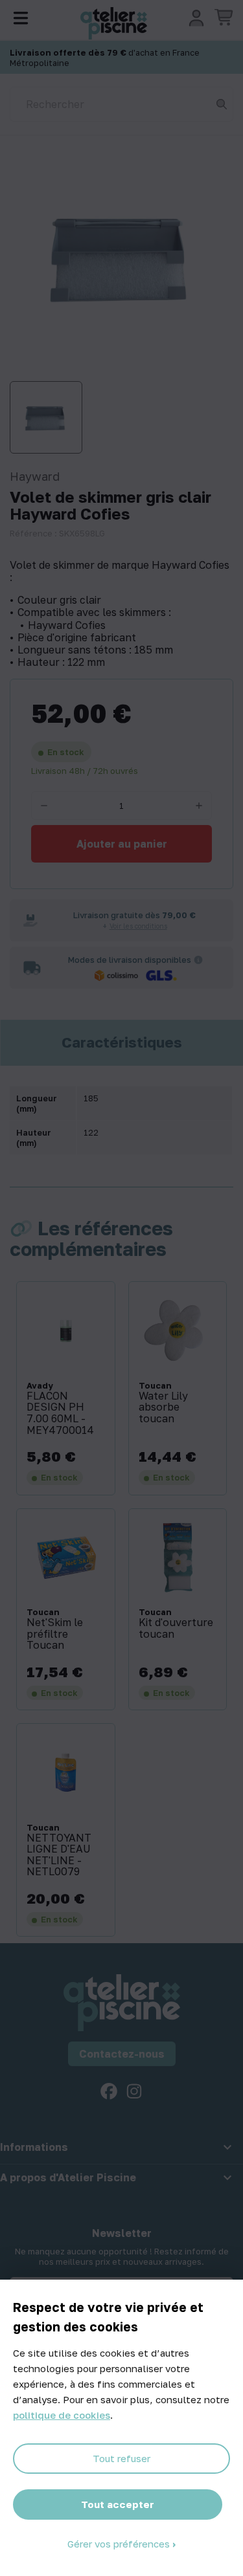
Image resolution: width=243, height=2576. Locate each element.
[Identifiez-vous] (196, 18)
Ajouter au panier (122, 844)
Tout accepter (118, 2504)
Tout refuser (121, 2458)
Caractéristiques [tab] (122, 1042)
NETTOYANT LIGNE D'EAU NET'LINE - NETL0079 (59, 1855)
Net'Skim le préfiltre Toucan (55, 1634)
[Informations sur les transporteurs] (198, 960)
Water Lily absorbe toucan (163, 1408)
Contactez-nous (122, 2054)
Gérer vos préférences (120, 2544)
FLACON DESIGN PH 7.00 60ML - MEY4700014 (60, 1413)
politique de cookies (62, 2415)
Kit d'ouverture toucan (176, 1628)
